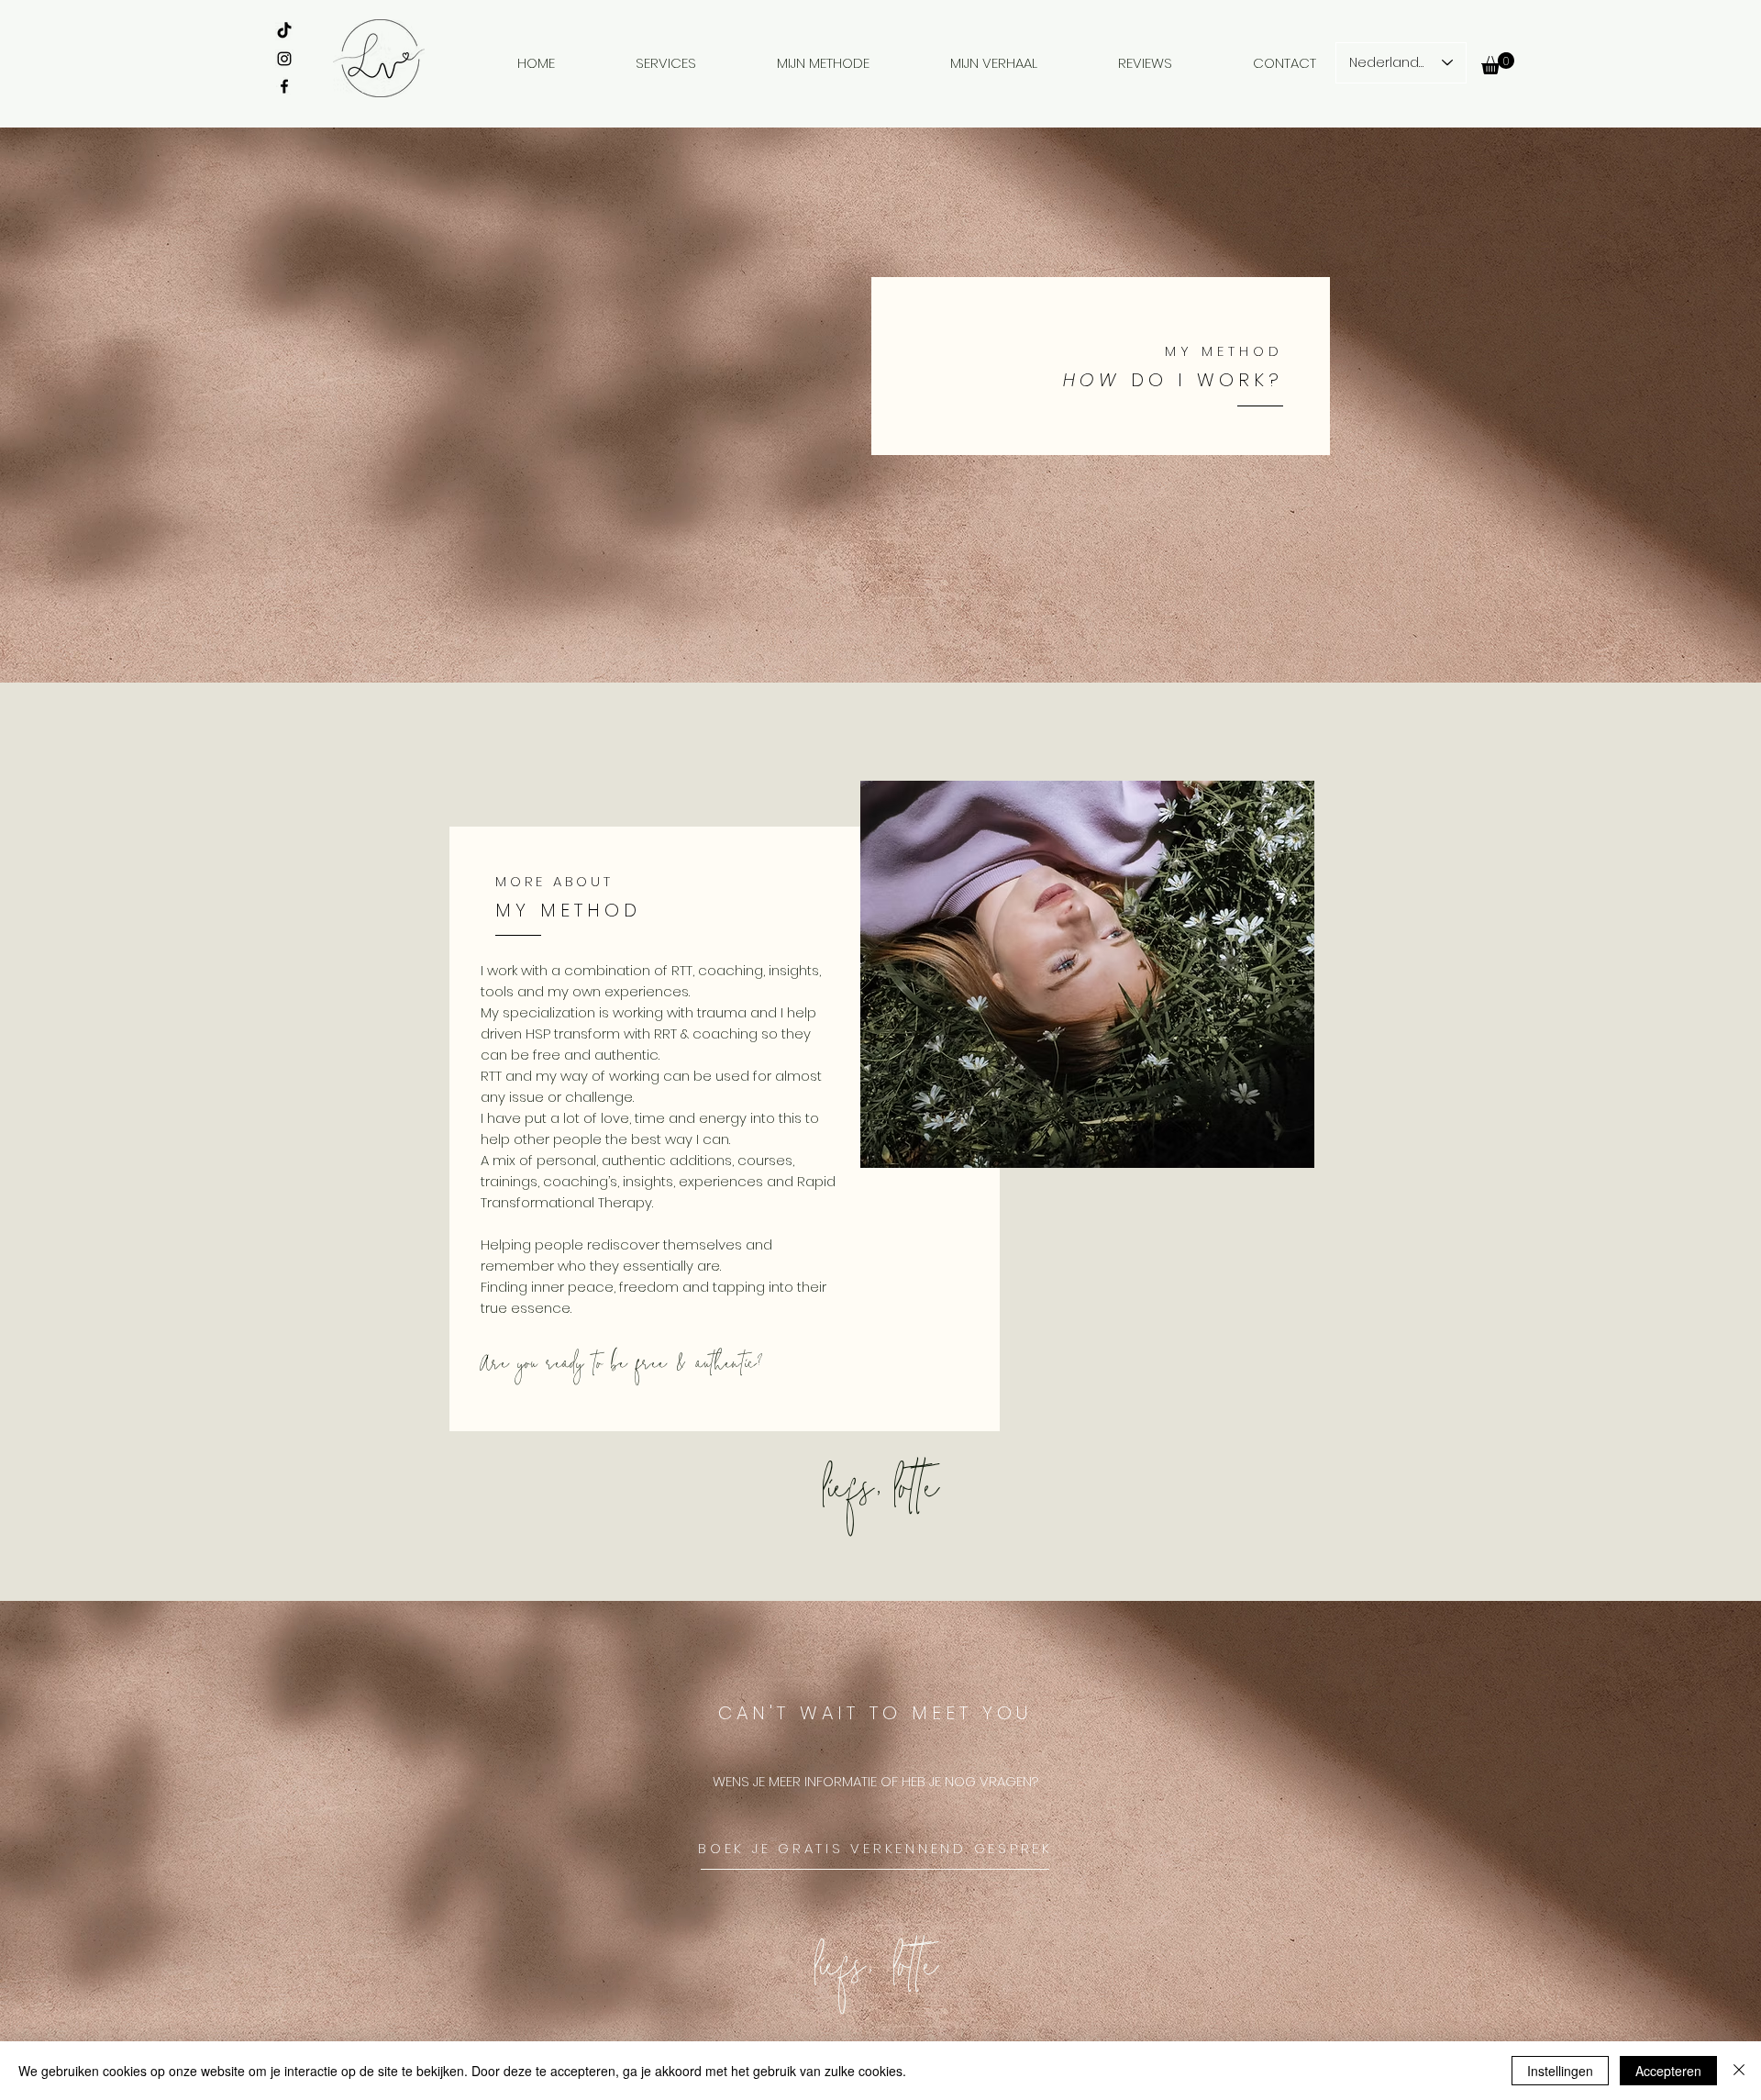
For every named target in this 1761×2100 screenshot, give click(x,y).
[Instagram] (284, 59)
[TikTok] (284, 31)
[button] (1498, 63)
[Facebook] (284, 86)
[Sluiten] (1739, 2071)
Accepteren (1668, 2071)
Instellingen (1560, 2071)
